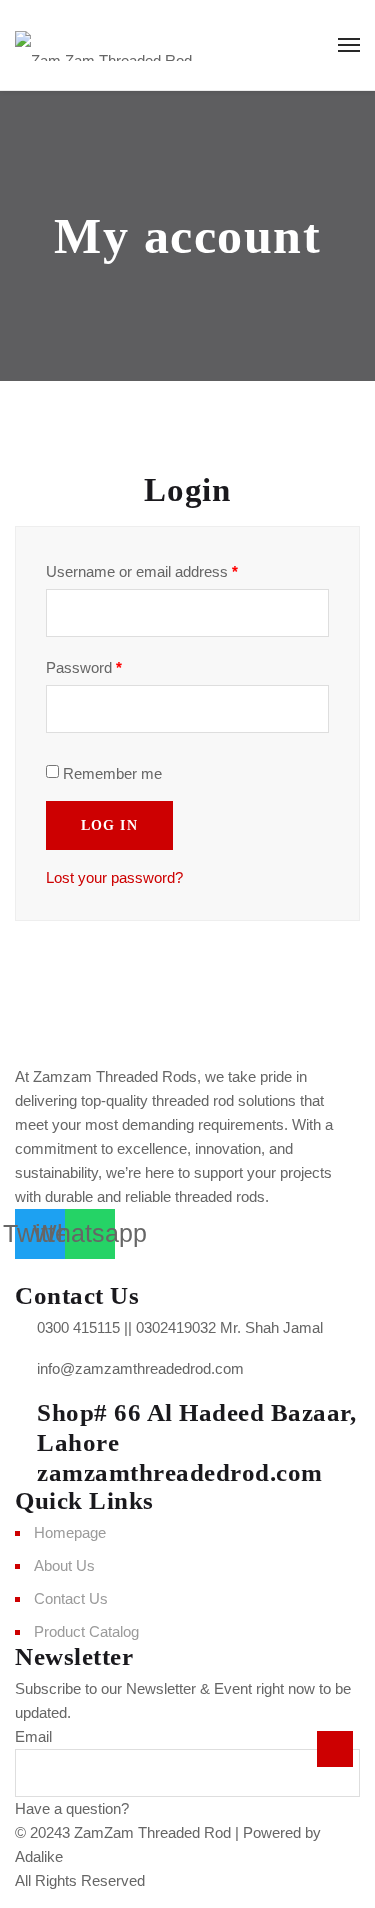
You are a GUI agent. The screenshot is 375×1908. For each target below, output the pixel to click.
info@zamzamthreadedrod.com (140, 1368)
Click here (166, 1808)
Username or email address (142, 571)
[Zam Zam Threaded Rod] (103, 45)
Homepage (70, 1532)
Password (84, 667)
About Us (64, 1565)
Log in (109, 825)
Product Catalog (86, 1631)
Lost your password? (114, 877)
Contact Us (71, 1598)
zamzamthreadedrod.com (180, 1472)
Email (33, 1736)
